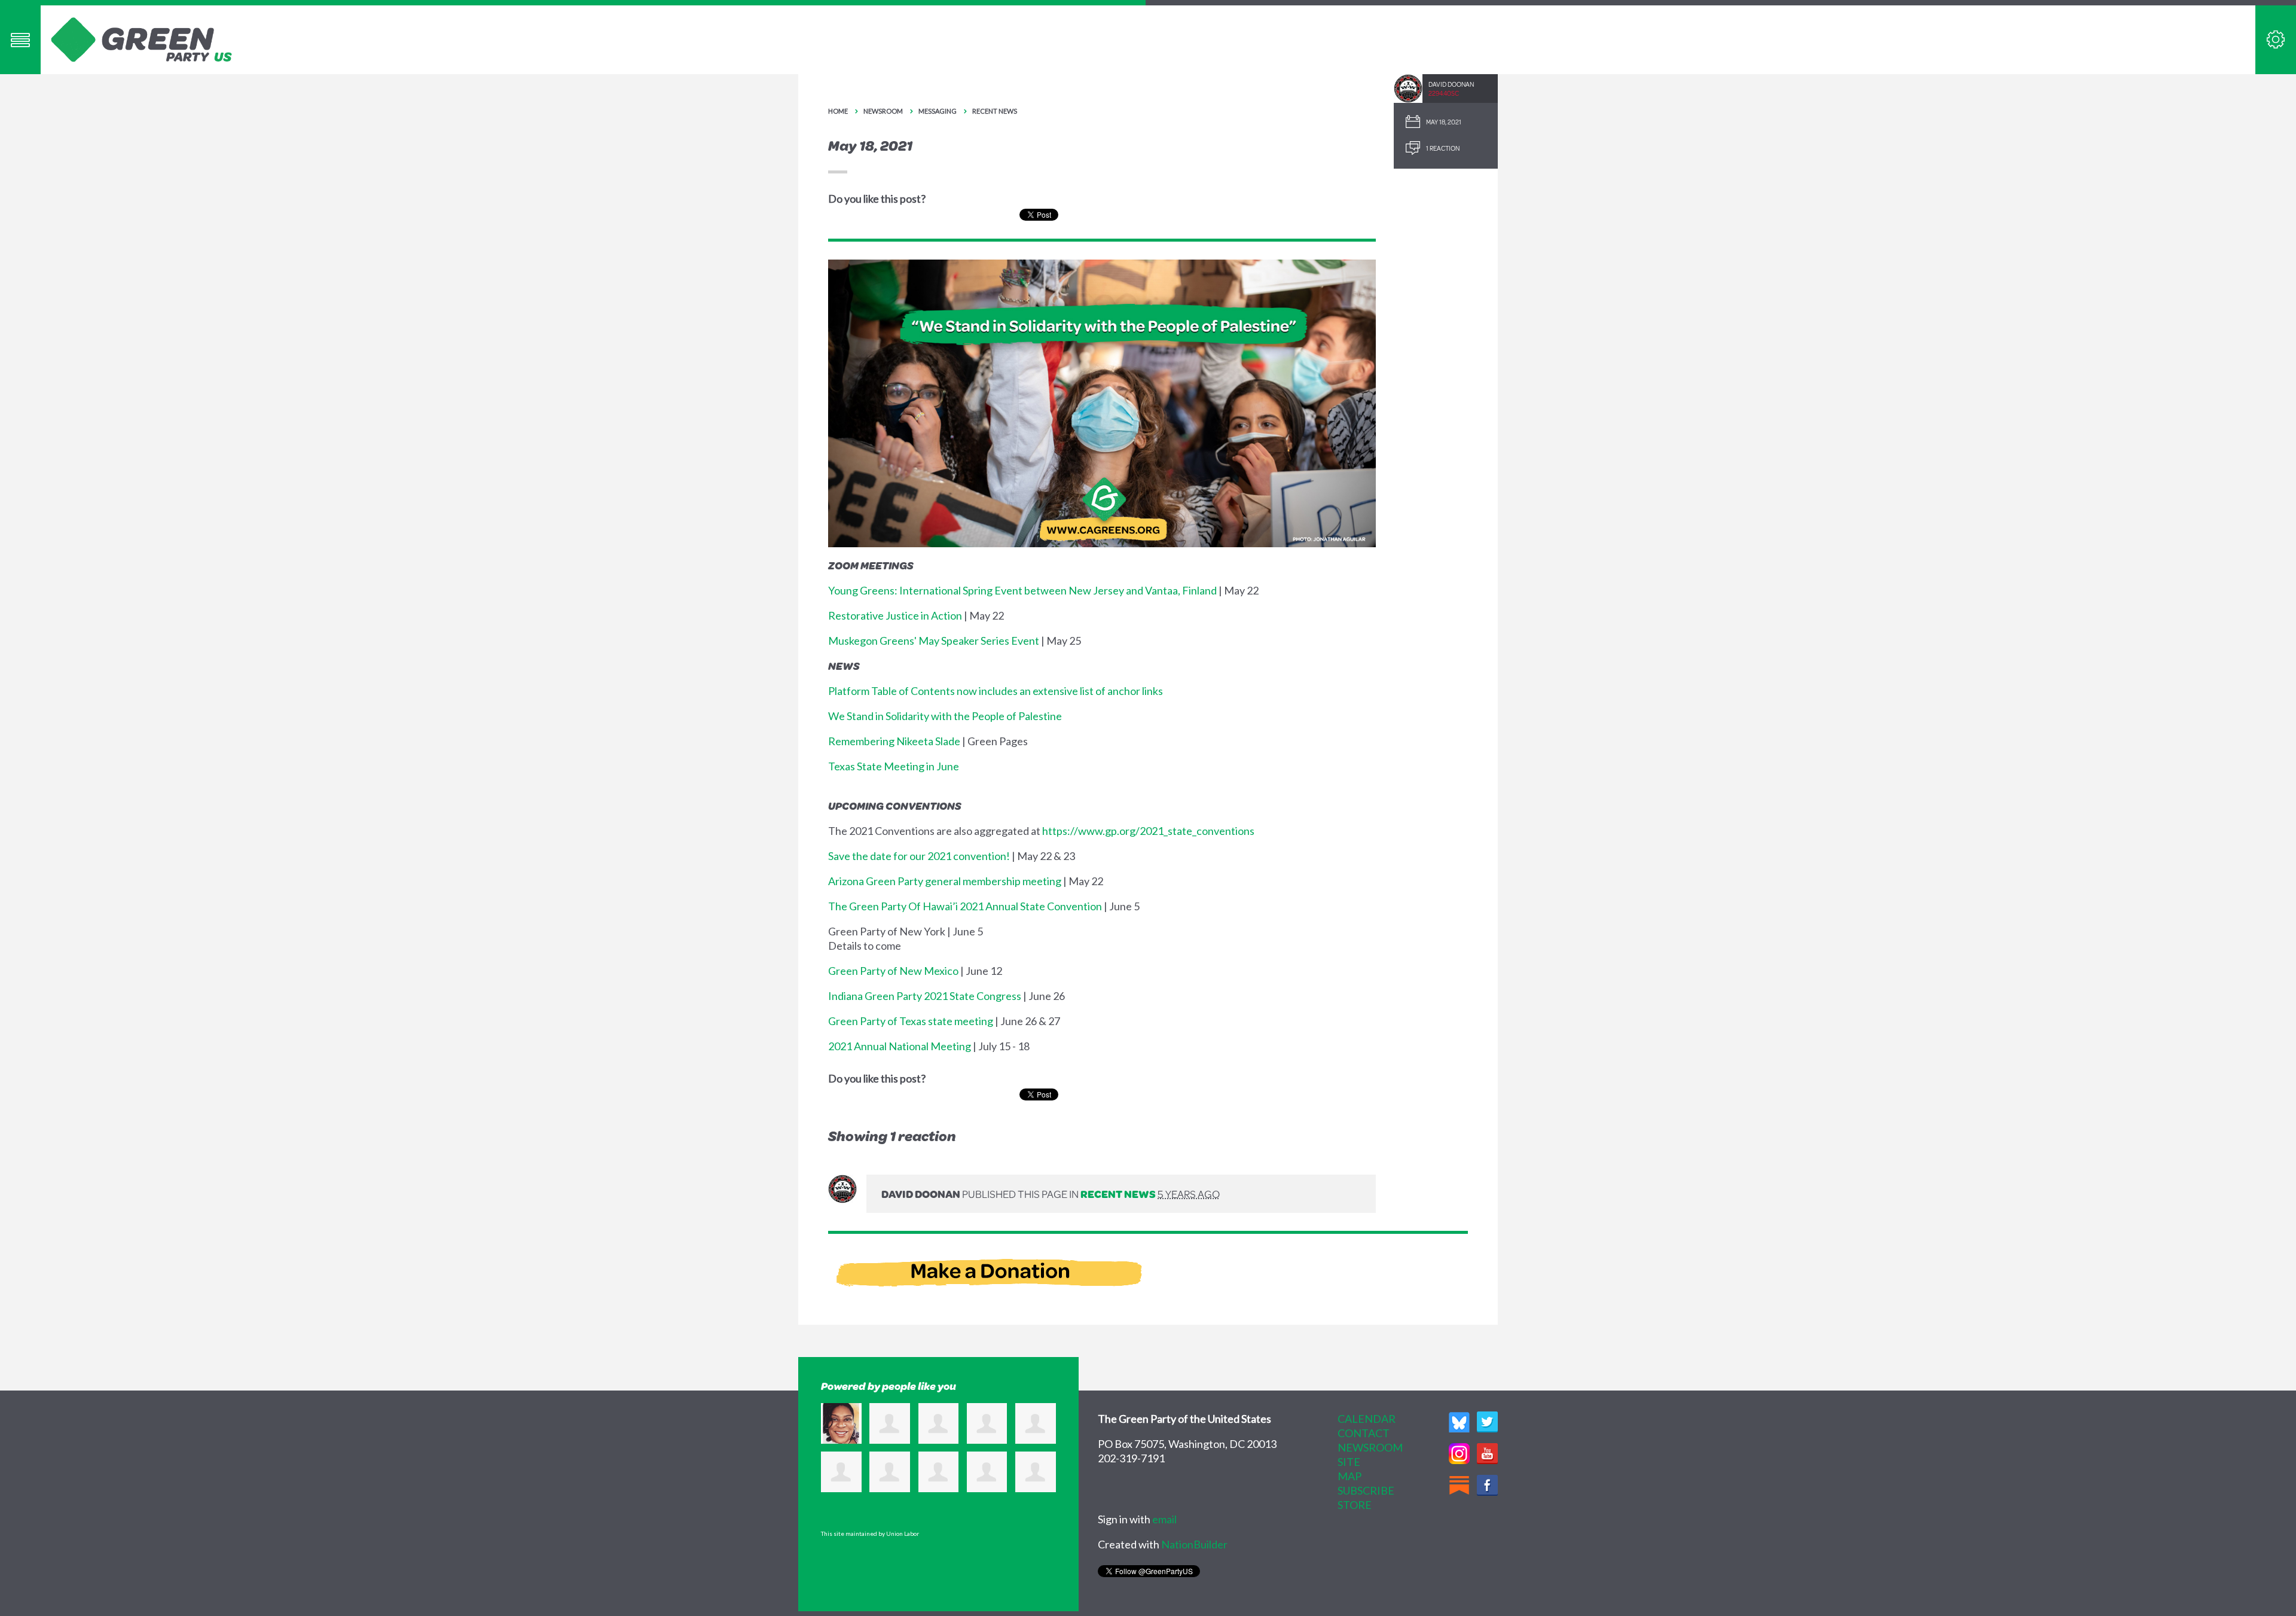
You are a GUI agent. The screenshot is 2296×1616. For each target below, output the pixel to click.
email (1164, 1519)
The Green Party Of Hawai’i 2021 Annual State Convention (965, 906)
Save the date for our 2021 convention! (919, 856)
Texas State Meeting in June (894, 766)
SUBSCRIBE (1366, 1490)
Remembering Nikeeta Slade (894, 741)
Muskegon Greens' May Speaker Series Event (934, 641)
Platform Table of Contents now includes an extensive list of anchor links (996, 691)
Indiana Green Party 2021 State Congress (925, 996)
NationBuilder (1194, 1544)
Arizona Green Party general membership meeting (945, 881)
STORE (1355, 1505)
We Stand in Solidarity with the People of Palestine (945, 716)
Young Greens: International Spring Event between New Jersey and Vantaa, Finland (1022, 590)
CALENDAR (1367, 1419)
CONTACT (1364, 1433)
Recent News (995, 111)
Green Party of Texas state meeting (911, 1021)
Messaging (938, 111)
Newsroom (883, 111)
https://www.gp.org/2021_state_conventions (1148, 831)
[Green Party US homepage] (142, 38)
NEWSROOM (1370, 1447)
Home (838, 111)
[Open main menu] (20, 40)
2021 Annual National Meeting (900, 1046)
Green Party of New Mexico (893, 971)
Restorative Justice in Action (895, 615)
